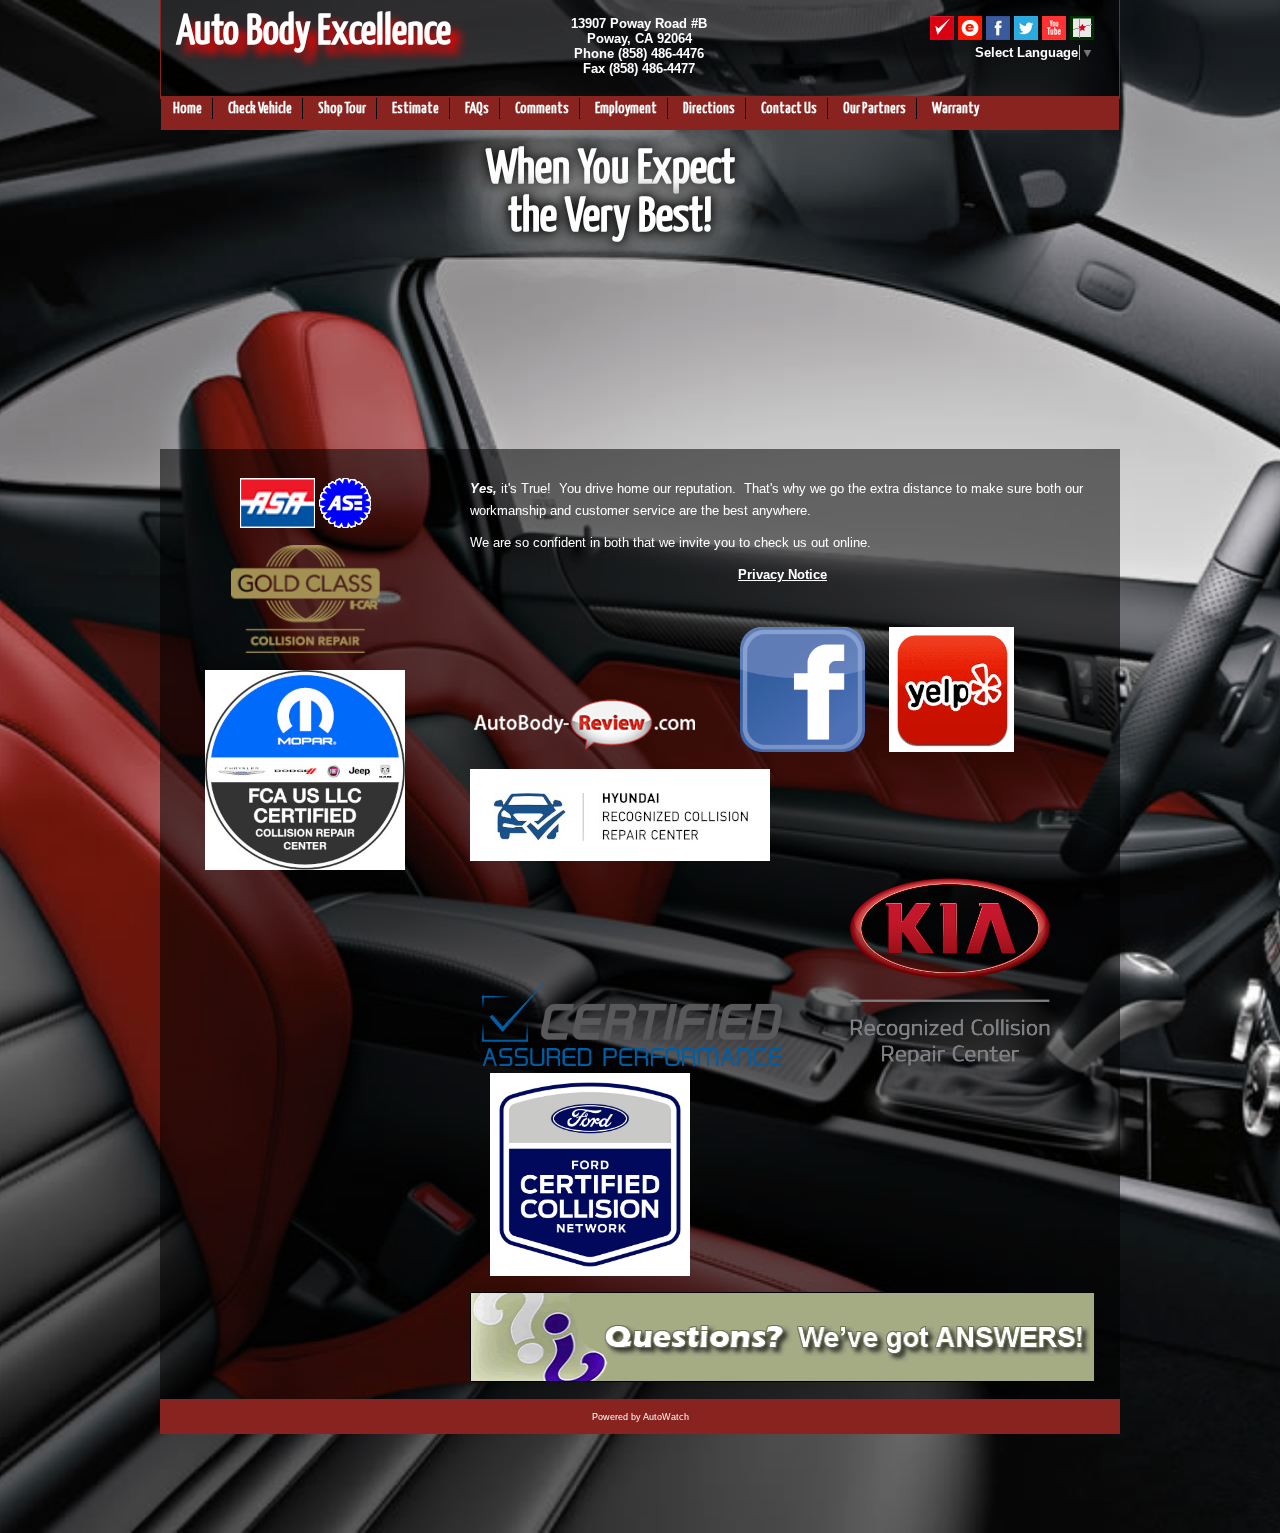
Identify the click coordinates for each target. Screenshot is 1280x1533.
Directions (709, 109)
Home (187, 109)
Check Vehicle (260, 109)
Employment (626, 109)
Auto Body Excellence (313, 32)
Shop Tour (342, 109)
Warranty (955, 109)
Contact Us (789, 109)
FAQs (477, 109)
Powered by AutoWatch (640, 1417)
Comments (542, 109)
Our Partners (874, 109)
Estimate (415, 109)
